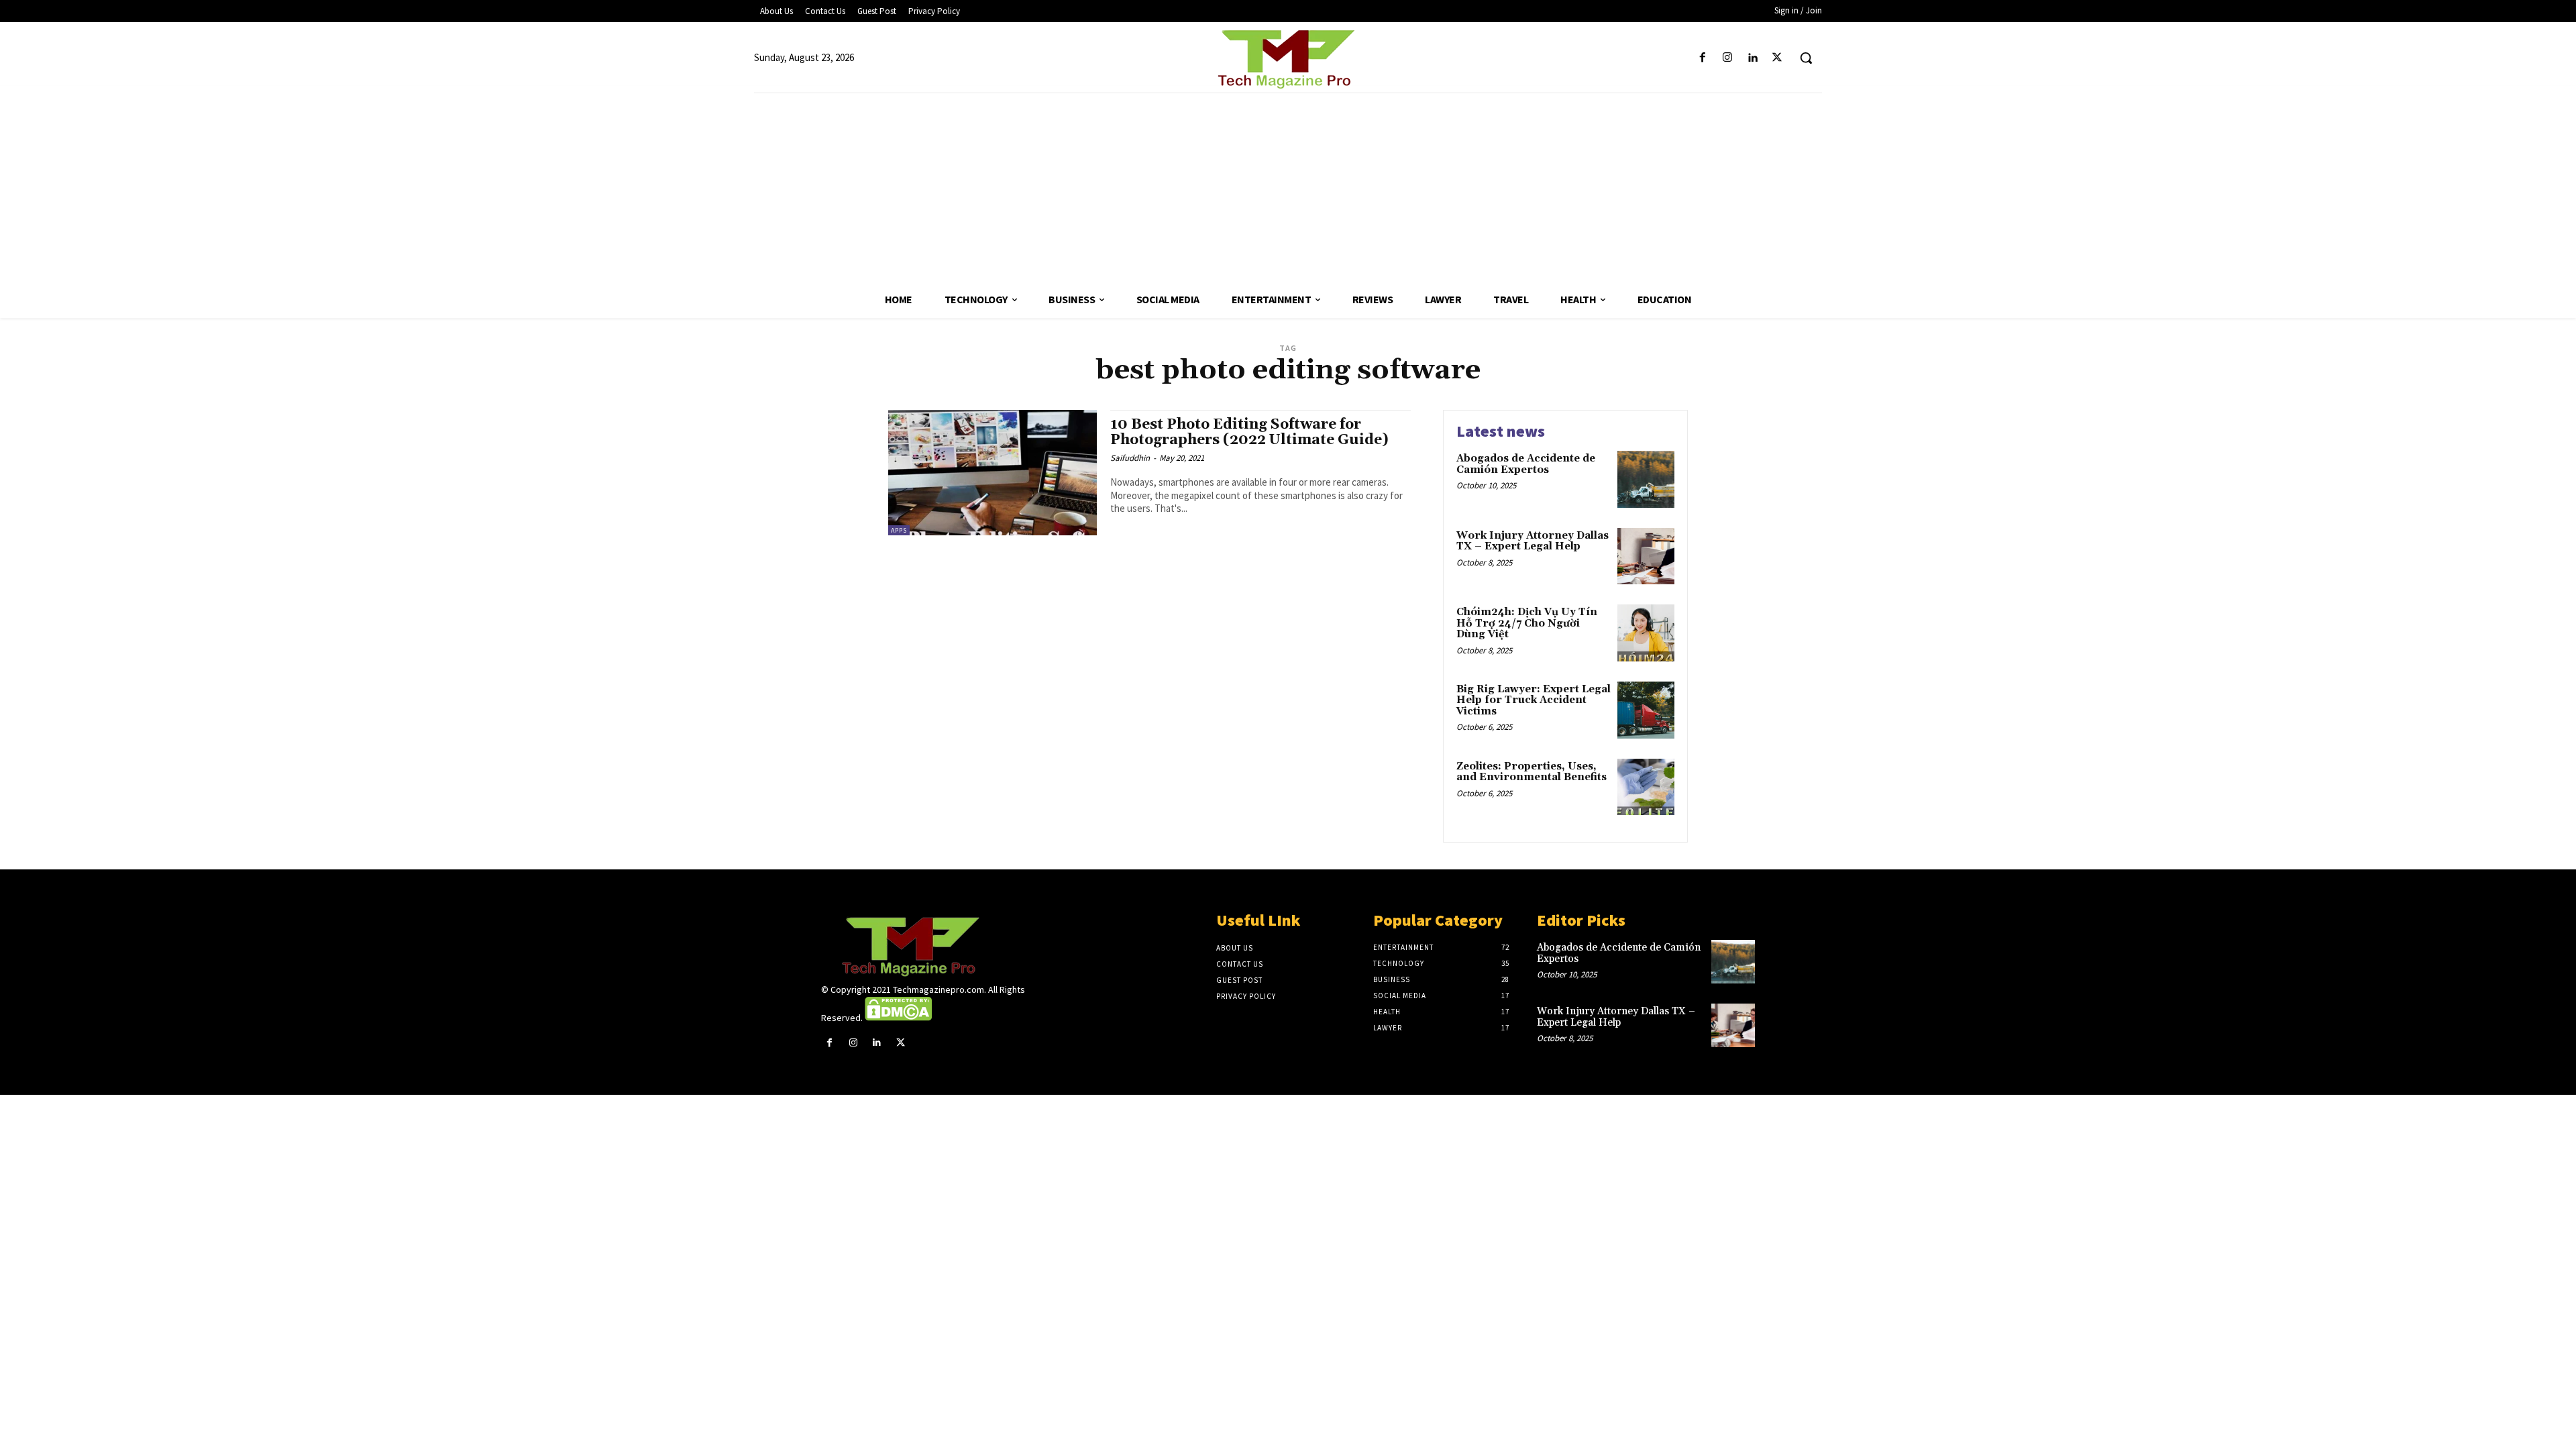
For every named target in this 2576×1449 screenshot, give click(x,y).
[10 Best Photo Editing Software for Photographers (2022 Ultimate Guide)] (992, 473)
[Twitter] (1777, 58)
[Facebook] (1702, 58)
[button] (1806, 58)
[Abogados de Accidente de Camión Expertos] (1646, 479)
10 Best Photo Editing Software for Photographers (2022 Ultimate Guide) (1249, 432)
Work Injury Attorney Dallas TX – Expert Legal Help (1533, 541)
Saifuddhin (1130, 458)
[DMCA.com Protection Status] (898, 1018)
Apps (899, 530)
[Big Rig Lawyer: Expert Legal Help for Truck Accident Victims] (1646, 710)
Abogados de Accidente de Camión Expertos (1526, 464)
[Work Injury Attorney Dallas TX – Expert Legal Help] (1646, 556)
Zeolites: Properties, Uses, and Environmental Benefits (1532, 772)
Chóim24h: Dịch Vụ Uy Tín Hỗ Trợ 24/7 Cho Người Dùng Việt (1527, 623)
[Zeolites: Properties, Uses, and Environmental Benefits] (1646, 787)
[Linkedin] (1753, 58)
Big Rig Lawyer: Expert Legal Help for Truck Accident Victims (1534, 700)
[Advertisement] (1288, 187)
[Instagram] (1727, 58)
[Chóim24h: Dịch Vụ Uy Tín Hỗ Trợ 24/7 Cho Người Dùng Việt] (1646, 633)
